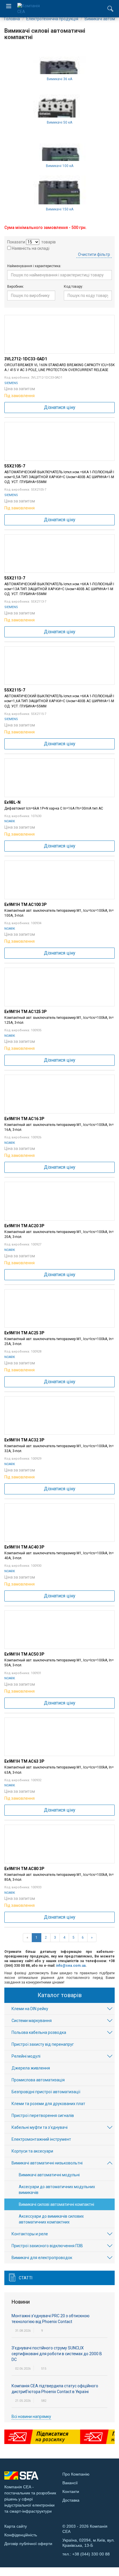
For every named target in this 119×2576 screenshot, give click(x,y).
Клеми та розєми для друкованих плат (48, 2104)
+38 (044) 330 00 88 (91, 2554)
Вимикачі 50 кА (59, 122)
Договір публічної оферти (28, 2544)
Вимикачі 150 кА (60, 209)
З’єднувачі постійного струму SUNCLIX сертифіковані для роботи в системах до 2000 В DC (57, 2354)
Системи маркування (32, 2021)
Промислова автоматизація (38, 2080)
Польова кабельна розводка (39, 2032)
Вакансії (70, 2483)
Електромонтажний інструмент (41, 2139)
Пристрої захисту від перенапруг (43, 2044)
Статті (26, 2278)
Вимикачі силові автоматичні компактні (56, 2204)
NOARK (10, 821)
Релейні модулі (26, 2056)
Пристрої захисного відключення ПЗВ (47, 2246)
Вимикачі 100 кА (60, 166)
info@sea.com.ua (71, 1966)
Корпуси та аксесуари (32, 2151)
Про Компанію (76, 2474)
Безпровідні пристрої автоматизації (46, 2092)
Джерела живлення (31, 2068)
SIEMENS (11, 383)
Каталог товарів (60, 1995)
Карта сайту (16, 2526)
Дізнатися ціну (60, 407)
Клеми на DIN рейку (30, 2009)
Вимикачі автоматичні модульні (49, 2175)
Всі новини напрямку (31, 2417)
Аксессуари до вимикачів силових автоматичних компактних (51, 2219)
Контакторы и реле (30, 2234)
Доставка (71, 2500)
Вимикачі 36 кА (59, 79)
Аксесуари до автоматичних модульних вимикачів (57, 2190)
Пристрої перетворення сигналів (43, 2116)
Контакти (71, 2491)
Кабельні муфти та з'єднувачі (40, 2127)
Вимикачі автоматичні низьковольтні (47, 2163)
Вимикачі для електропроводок (42, 2258)
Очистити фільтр (94, 254)
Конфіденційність (21, 2535)
